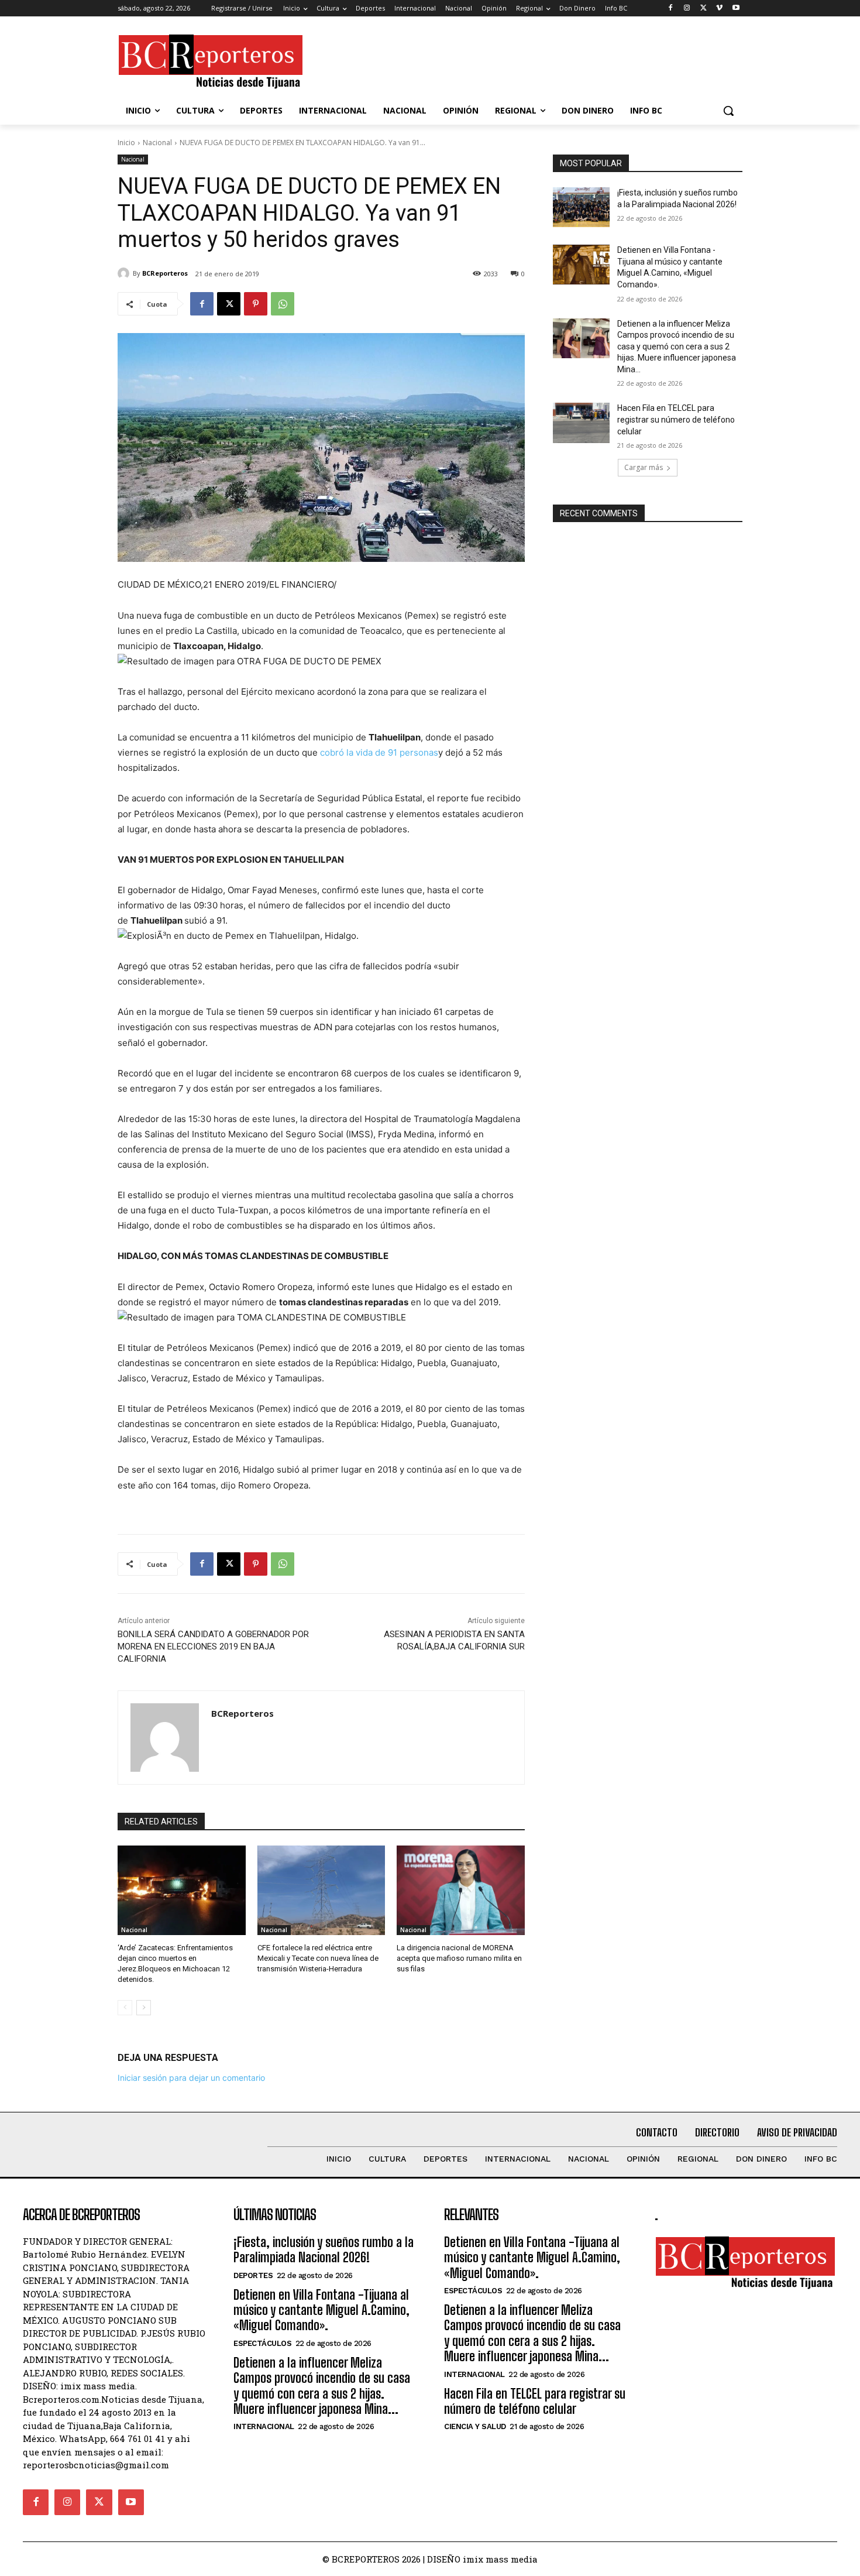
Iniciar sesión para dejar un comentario (191, 2078)
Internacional (264, 2426)
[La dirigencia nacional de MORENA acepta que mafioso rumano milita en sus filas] (461, 1890)
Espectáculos (262, 2343)
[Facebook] (671, 8)
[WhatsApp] (283, 304)
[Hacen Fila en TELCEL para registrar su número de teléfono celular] (581, 423)
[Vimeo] (719, 8)
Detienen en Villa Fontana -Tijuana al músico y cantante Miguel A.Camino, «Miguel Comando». (321, 2310)
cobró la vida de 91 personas (379, 752)
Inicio (126, 143)
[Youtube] (736, 8)
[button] (728, 111)
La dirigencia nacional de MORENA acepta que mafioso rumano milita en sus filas (459, 1958)
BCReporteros (165, 273)
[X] (704, 8)
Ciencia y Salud (475, 2426)
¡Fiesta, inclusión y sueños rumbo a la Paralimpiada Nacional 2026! (324, 2250)
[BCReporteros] (125, 273)
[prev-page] (125, 2008)
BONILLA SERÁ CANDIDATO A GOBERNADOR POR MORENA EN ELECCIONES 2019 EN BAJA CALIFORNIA (213, 1647)
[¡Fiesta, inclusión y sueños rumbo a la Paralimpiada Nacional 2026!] (581, 207)
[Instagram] (687, 8)
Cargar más (644, 467)
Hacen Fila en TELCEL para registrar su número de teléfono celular (676, 419)
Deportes (253, 2275)
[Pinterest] (256, 304)
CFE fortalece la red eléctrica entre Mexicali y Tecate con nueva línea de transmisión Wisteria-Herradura (318, 1958)
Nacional (157, 143)
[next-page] (144, 2008)
